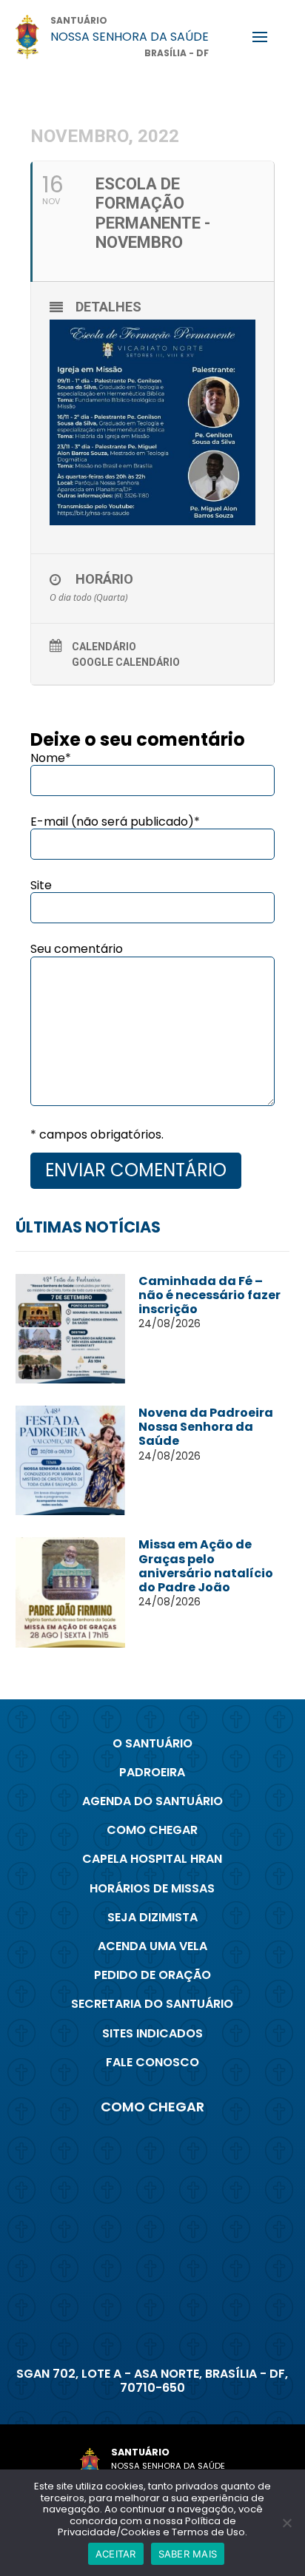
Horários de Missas (152, 1888)
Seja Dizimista (152, 1917)
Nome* (51, 758)
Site (41, 885)
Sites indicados (152, 2033)
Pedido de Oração (152, 1975)
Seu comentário (77, 949)
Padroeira (152, 1772)
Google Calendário (126, 662)
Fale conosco (152, 2062)
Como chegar (152, 1830)
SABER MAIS (188, 2554)
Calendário (104, 647)
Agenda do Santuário (152, 1801)
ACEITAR (116, 2554)
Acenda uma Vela (152, 1946)
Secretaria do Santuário (152, 2004)
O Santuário (152, 1743)
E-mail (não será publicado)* (115, 822)
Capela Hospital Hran (152, 1859)
